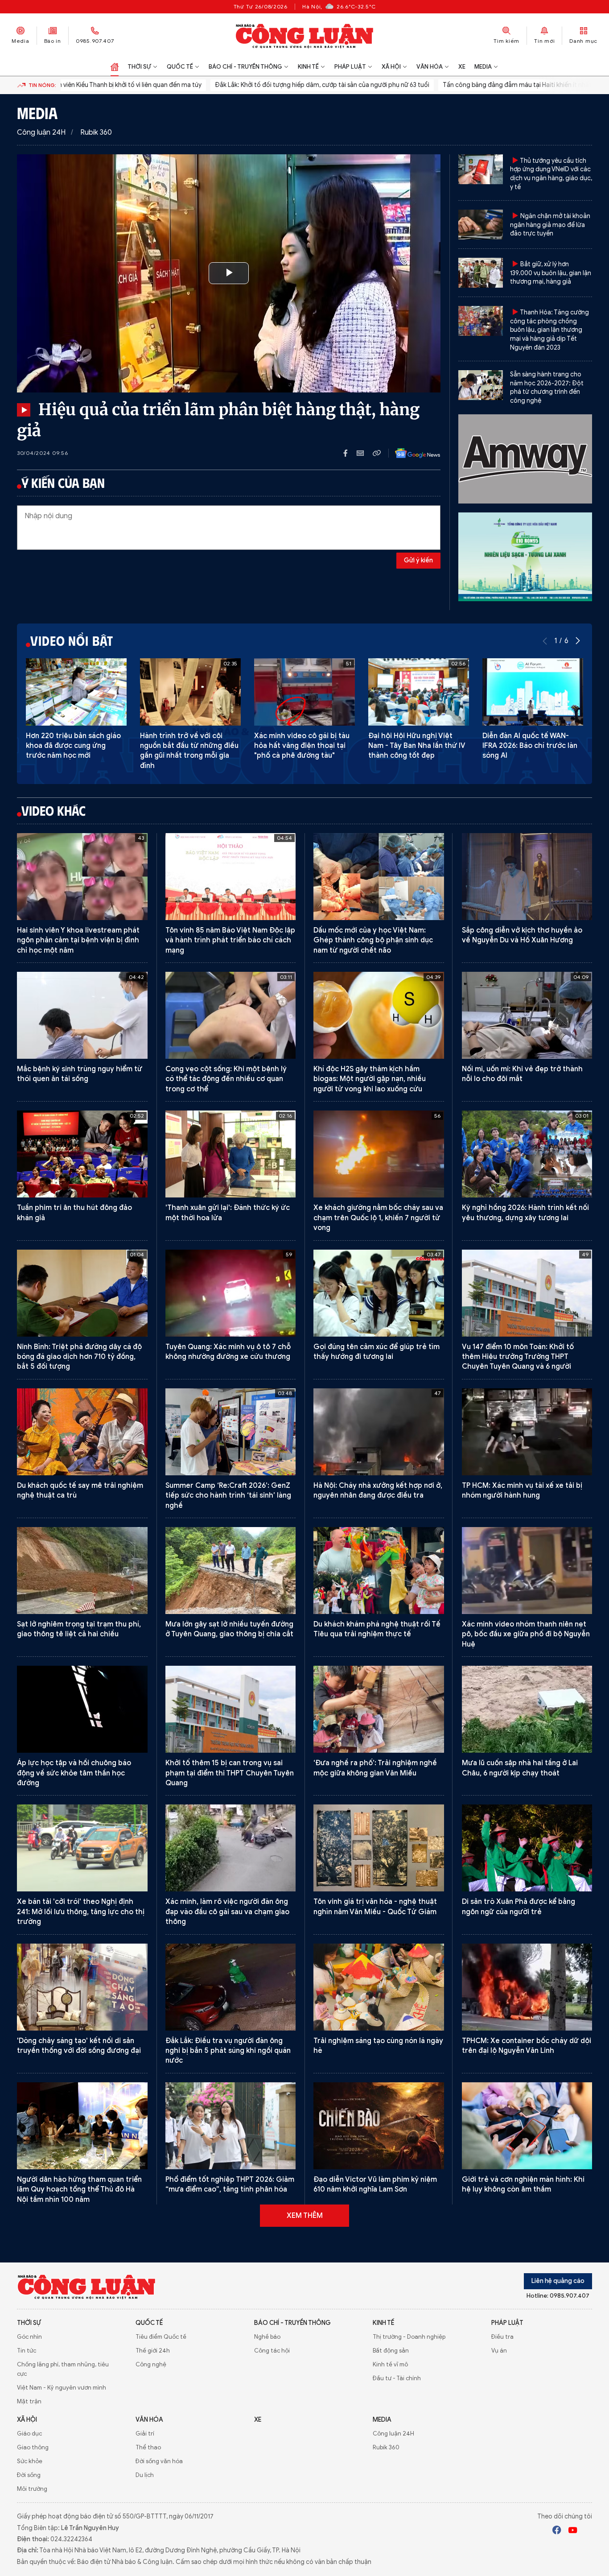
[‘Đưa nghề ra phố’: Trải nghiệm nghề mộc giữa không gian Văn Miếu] (379, 1709)
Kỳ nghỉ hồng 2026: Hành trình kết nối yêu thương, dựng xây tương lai (525, 1213)
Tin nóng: (42, 85)
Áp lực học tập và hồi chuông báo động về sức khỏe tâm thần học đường (74, 1773)
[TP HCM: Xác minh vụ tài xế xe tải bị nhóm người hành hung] (527, 1432)
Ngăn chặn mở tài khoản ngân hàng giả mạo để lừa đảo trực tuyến (550, 225)
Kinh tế (308, 67)
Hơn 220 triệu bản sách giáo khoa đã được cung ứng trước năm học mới (73, 746)
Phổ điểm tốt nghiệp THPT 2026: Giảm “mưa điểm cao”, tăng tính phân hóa (230, 2184)
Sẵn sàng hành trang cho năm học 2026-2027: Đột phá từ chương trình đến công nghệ (547, 388)
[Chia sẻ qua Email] (365, 453)
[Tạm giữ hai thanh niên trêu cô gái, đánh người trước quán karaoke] (527, 2264)
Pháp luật (350, 67)
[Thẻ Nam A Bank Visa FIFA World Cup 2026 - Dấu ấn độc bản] (231, 2264)
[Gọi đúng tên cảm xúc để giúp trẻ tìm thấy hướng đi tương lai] (379, 1293)
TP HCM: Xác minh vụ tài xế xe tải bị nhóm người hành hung (522, 1490)
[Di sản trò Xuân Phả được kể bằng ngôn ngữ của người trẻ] (527, 1848)
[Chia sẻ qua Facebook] (350, 453)
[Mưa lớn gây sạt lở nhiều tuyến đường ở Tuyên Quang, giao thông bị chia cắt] (231, 1571)
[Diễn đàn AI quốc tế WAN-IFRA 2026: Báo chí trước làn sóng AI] (533, 692)
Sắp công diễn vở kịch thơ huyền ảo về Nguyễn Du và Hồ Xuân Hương (522, 935)
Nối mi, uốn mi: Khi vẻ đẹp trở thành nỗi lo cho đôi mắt (522, 1074)
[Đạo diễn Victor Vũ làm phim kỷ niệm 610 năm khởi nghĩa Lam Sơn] (379, 2126)
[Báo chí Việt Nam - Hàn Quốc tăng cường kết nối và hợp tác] (231, 2532)
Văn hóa (430, 67)
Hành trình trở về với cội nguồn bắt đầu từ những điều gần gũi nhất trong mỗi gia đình (189, 751)
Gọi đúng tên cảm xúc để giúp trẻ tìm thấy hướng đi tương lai (377, 1352)
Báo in (53, 41)
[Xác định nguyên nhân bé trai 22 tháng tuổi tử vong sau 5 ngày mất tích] (82, 2264)
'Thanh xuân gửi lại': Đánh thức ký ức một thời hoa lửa (228, 1213)
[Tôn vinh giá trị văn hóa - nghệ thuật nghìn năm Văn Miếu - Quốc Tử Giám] (379, 1848)
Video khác (53, 810)
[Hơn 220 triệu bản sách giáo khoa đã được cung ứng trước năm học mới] (76, 692)
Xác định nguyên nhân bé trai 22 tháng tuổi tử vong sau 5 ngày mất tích (75, 2328)
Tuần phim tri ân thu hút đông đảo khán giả (74, 1213)
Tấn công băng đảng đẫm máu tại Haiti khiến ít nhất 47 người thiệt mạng (482, 85)
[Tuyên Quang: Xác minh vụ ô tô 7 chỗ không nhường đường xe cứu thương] (231, 1293)
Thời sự (139, 67)
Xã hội (391, 67)
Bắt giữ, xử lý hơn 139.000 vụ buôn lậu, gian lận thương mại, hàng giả (551, 273)
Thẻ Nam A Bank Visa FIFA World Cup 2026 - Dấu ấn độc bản (227, 2323)
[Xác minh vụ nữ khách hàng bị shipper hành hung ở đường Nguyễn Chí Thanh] (527, 2403)
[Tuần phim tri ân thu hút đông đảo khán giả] (82, 1154)
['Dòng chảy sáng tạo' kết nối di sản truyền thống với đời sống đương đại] (82, 1987)
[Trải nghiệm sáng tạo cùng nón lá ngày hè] (379, 1987)
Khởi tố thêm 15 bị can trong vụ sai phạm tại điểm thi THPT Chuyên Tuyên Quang (230, 1773)
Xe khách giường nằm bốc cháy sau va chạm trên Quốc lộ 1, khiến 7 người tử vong (378, 1218)
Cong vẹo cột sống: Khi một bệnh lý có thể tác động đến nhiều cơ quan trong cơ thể (226, 1079)
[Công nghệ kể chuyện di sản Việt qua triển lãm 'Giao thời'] (231, 2403)
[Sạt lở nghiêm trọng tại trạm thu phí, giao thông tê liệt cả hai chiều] (82, 1571)
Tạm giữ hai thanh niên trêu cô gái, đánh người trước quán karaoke (521, 2323)
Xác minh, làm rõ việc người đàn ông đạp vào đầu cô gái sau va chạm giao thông (227, 1912)
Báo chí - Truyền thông (245, 67)
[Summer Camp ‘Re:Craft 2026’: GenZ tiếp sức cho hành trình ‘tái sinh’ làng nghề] (231, 1432)
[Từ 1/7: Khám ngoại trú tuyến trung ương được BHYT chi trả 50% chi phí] (82, 2532)
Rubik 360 (96, 132)
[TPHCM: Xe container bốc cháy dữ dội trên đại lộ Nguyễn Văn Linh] (527, 1987)
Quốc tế (180, 67)
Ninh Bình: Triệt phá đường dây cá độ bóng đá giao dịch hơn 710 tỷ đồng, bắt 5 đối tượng (79, 1357)
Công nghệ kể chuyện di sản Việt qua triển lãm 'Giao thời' (228, 2462)
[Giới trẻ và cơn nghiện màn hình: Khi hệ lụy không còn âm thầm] (527, 2126)
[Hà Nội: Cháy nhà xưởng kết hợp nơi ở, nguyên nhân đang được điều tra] (379, 1432)
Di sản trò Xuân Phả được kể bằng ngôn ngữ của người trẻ (518, 1907)
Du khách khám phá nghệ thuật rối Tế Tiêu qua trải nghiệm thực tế (377, 1629)
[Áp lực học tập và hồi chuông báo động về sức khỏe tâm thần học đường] (82, 1709)
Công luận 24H (41, 132)
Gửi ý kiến (418, 560)
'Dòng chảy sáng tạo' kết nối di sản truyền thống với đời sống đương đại (79, 2046)
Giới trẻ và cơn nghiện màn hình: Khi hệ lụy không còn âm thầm (523, 2184)
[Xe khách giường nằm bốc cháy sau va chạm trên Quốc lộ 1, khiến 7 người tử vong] (379, 1154)
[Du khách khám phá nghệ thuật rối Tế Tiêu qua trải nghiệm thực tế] (379, 1571)
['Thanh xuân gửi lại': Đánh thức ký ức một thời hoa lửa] (231, 1154)
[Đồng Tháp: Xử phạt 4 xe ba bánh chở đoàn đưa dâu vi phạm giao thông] (379, 2264)
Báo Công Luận (305, 36)
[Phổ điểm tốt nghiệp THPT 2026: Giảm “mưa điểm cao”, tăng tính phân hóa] (231, 2126)
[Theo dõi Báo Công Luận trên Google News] (411, 453)
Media (21, 41)
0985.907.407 (95, 41)
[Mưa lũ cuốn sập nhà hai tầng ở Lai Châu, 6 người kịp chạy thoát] (527, 1709)
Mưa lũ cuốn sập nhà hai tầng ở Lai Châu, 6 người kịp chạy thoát (520, 1768)
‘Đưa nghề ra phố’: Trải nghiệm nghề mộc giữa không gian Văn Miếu (375, 1768)
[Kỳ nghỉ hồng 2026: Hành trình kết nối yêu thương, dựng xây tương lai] (527, 1154)
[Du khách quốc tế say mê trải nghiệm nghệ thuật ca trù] (82, 1432)
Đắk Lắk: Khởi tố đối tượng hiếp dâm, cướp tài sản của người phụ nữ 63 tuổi (257, 85)
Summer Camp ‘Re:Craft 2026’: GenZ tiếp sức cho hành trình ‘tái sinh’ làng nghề (228, 1496)
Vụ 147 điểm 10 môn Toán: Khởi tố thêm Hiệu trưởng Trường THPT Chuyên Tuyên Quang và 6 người (518, 1357)
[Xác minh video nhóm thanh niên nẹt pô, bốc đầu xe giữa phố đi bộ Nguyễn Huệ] (527, 1571)
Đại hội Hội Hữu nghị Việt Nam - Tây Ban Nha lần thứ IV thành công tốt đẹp (417, 746)
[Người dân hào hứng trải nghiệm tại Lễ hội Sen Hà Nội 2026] (379, 2403)
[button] (578, 641)
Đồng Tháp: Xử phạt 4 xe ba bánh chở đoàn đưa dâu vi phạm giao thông (377, 2323)
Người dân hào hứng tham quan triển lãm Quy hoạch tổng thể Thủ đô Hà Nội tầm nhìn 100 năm (79, 2190)
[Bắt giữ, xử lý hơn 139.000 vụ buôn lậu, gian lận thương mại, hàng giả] (481, 273)
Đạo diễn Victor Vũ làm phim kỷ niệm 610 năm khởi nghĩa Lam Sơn (375, 2184)
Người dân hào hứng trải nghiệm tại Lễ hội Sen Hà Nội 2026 (374, 2462)
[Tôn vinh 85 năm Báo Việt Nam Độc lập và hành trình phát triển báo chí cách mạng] (231, 877)
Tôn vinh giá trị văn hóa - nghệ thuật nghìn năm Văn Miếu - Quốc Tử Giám (375, 1907)
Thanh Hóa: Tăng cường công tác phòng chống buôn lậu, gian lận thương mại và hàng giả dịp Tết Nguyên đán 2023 (549, 330)
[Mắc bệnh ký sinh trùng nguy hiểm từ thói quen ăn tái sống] (82, 1015)
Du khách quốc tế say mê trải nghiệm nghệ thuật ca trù (80, 1490)
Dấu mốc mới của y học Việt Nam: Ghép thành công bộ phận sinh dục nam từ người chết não (373, 940)
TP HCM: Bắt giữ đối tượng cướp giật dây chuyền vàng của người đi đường (79, 2462)
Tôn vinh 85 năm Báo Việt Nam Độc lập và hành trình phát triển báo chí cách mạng (230, 940)
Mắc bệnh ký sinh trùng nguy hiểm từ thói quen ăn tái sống (80, 1074)
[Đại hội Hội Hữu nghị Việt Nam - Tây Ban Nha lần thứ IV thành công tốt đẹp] (419, 692)
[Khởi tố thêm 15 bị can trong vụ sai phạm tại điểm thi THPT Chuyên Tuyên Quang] (231, 1709)
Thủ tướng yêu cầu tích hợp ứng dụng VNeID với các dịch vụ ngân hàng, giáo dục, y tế (551, 174)
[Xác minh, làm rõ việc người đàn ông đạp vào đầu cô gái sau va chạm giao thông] (231, 1848)
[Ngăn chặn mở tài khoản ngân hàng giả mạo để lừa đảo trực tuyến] (481, 225)
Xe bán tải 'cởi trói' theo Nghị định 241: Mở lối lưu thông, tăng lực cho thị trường (81, 1912)
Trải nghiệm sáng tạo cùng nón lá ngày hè (378, 2046)
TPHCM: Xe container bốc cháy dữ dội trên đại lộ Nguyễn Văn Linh (527, 2046)
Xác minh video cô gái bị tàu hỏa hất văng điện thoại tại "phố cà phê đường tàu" (302, 746)
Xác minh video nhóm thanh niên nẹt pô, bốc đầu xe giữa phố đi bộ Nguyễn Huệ (526, 1634)
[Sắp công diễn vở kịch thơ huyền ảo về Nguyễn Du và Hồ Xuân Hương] (527, 877)
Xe (462, 67)
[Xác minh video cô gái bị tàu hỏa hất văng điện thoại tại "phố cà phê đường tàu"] (304, 692)
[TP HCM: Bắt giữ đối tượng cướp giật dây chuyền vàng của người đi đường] (82, 2403)
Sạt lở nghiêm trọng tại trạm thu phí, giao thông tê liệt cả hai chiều (79, 1629)
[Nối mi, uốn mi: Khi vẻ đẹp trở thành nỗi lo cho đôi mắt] (527, 1015)
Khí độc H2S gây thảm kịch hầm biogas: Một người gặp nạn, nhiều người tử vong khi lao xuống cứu (370, 1079)
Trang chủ (115, 67)
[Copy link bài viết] (377, 453)
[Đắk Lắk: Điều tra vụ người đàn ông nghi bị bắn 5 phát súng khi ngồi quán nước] (231, 1987)
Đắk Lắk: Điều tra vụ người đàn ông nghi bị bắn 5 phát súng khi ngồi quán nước (228, 2051)
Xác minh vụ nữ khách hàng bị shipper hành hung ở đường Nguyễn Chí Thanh (527, 2462)
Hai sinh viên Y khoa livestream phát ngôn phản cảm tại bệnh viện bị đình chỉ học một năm (78, 940)
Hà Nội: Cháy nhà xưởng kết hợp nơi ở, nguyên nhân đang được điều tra (378, 1490)
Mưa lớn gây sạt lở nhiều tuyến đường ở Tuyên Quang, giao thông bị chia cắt (229, 1629)
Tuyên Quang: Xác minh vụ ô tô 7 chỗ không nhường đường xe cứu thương (228, 1352)
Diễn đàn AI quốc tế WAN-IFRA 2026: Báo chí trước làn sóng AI (530, 746)
